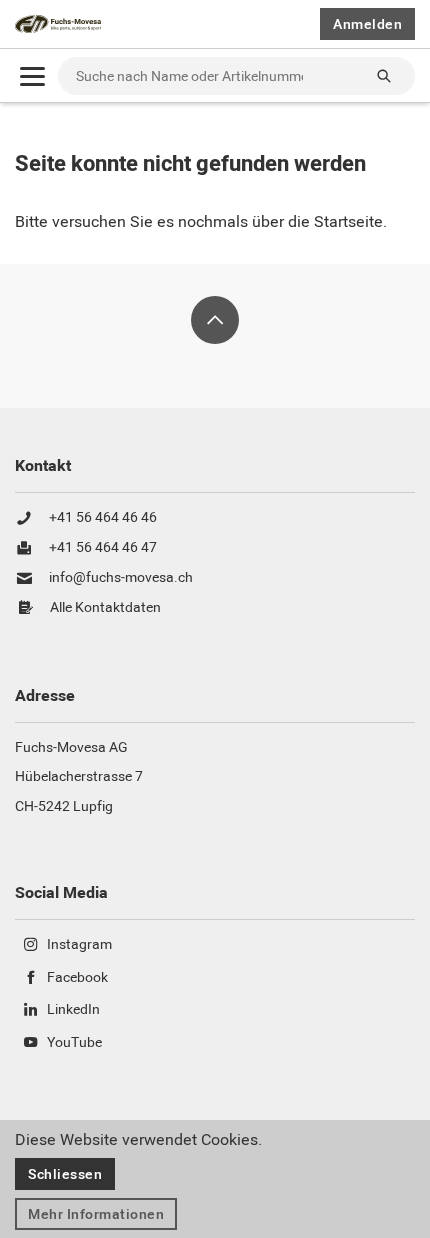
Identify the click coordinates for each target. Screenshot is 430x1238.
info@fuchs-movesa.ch (121, 578)
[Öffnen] (32, 76)
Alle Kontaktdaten (105, 608)
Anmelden (367, 24)
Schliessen (65, 1174)
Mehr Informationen (96, 1214)
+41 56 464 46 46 (103, 518)
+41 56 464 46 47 (103, 548)
